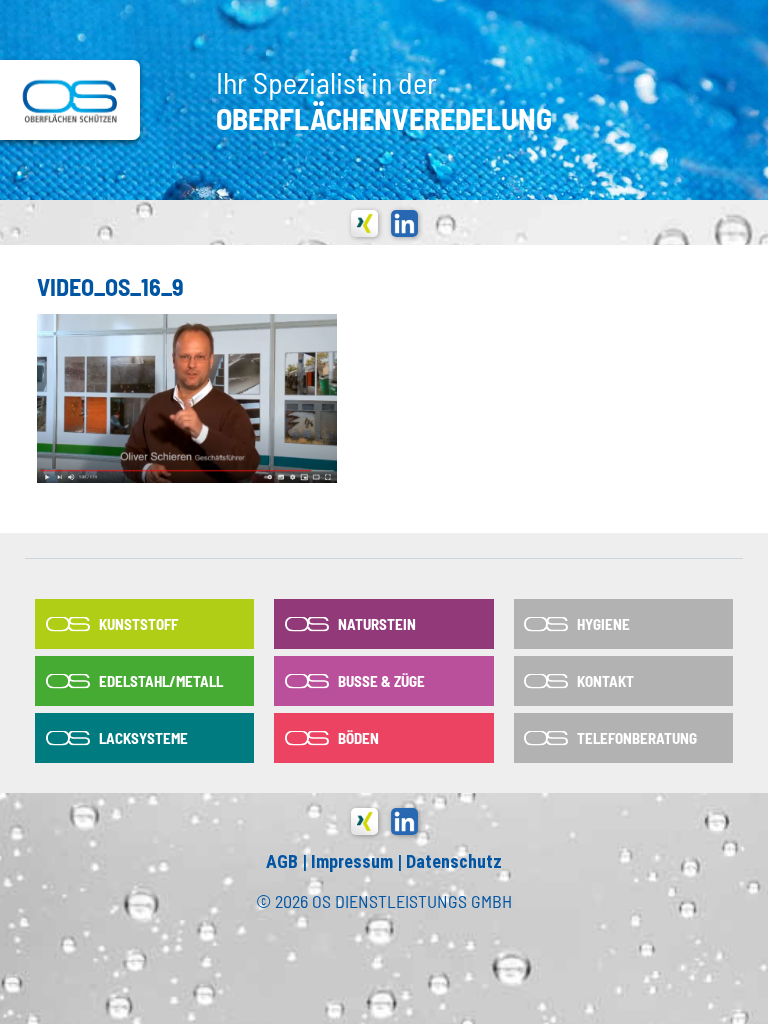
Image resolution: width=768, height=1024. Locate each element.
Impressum (352, 861)
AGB (282, 861)
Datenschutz (454, 861)
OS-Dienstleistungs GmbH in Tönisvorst (70, 100)
